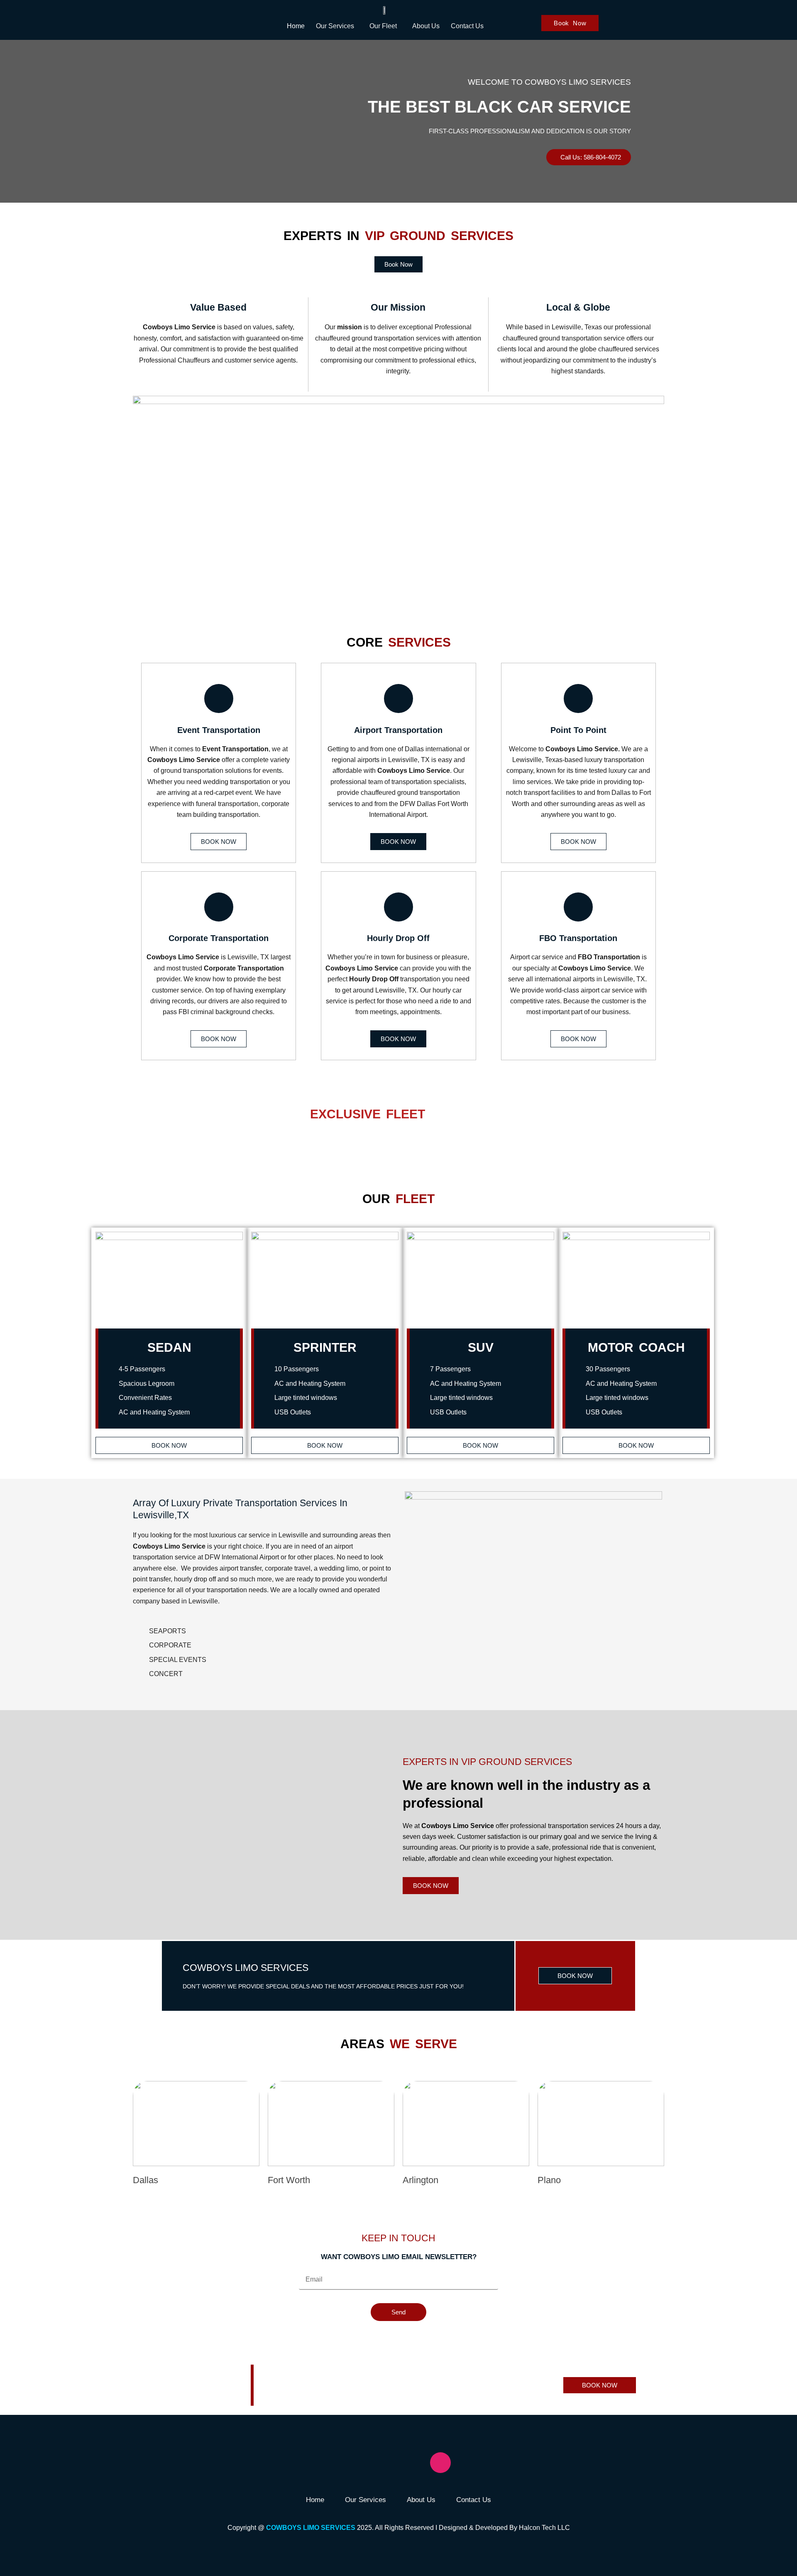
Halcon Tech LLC (544, 2528)
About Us (426, 26)
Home (296, 26)
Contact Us (467, 26)
